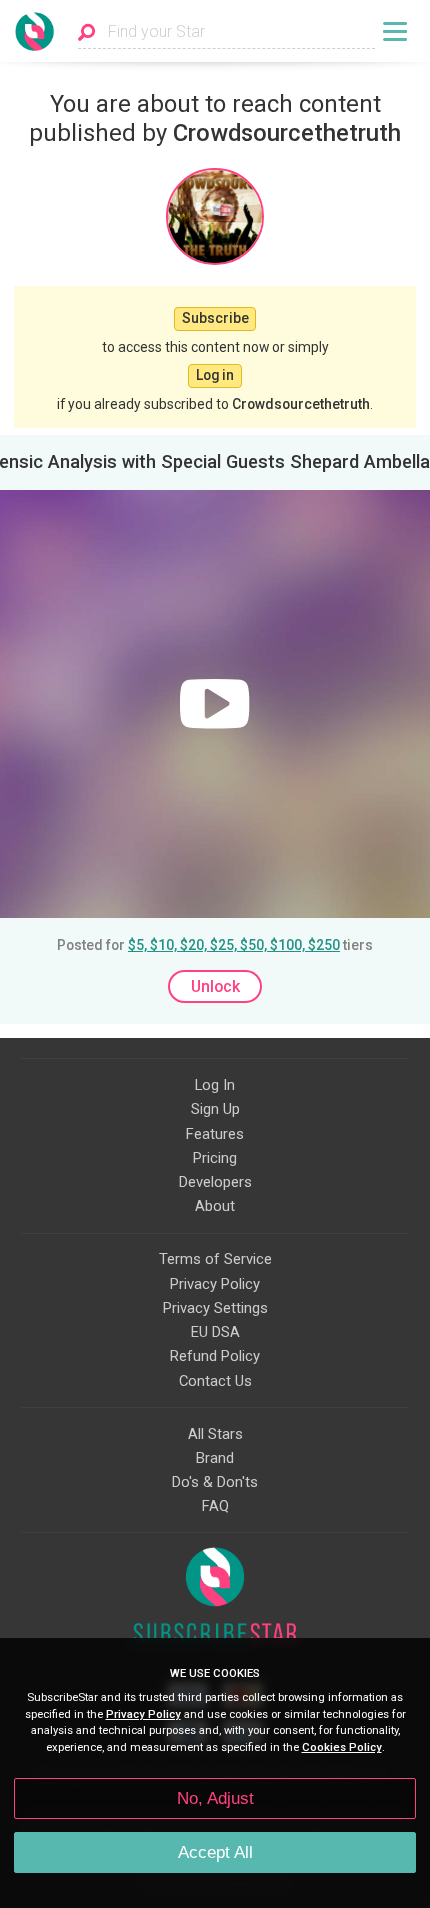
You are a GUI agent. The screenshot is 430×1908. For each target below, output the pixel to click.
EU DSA (215, 1332)
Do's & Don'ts (215, 1482)
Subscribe (215, 318)
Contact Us (215, 1381)
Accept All (215, 1852)
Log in (215, 375)
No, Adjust (215, 1798)
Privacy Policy (215, 1284)
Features (215, 1134)
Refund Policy (215, 1356)
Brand (215, 1458)
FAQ (215, 1506)
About (215, 1206)
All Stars (215, 1434)
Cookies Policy (342, 1747)
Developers (215, 1182)
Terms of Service (215, 1259)
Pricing (215, 1158)
